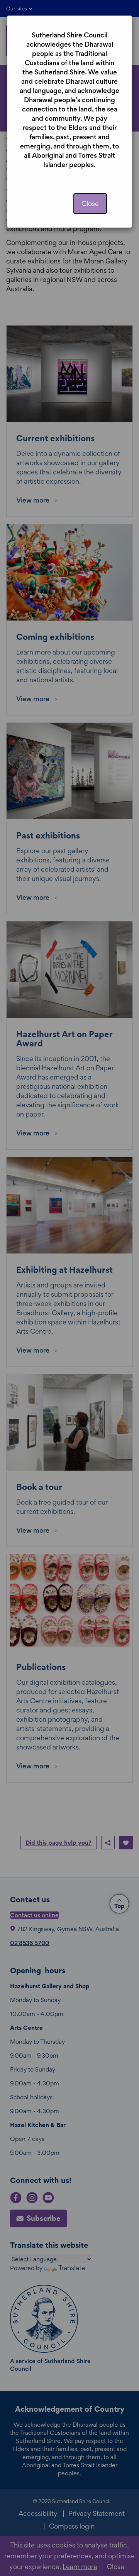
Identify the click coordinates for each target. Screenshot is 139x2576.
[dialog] (69, 1288)
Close (90, 203)
